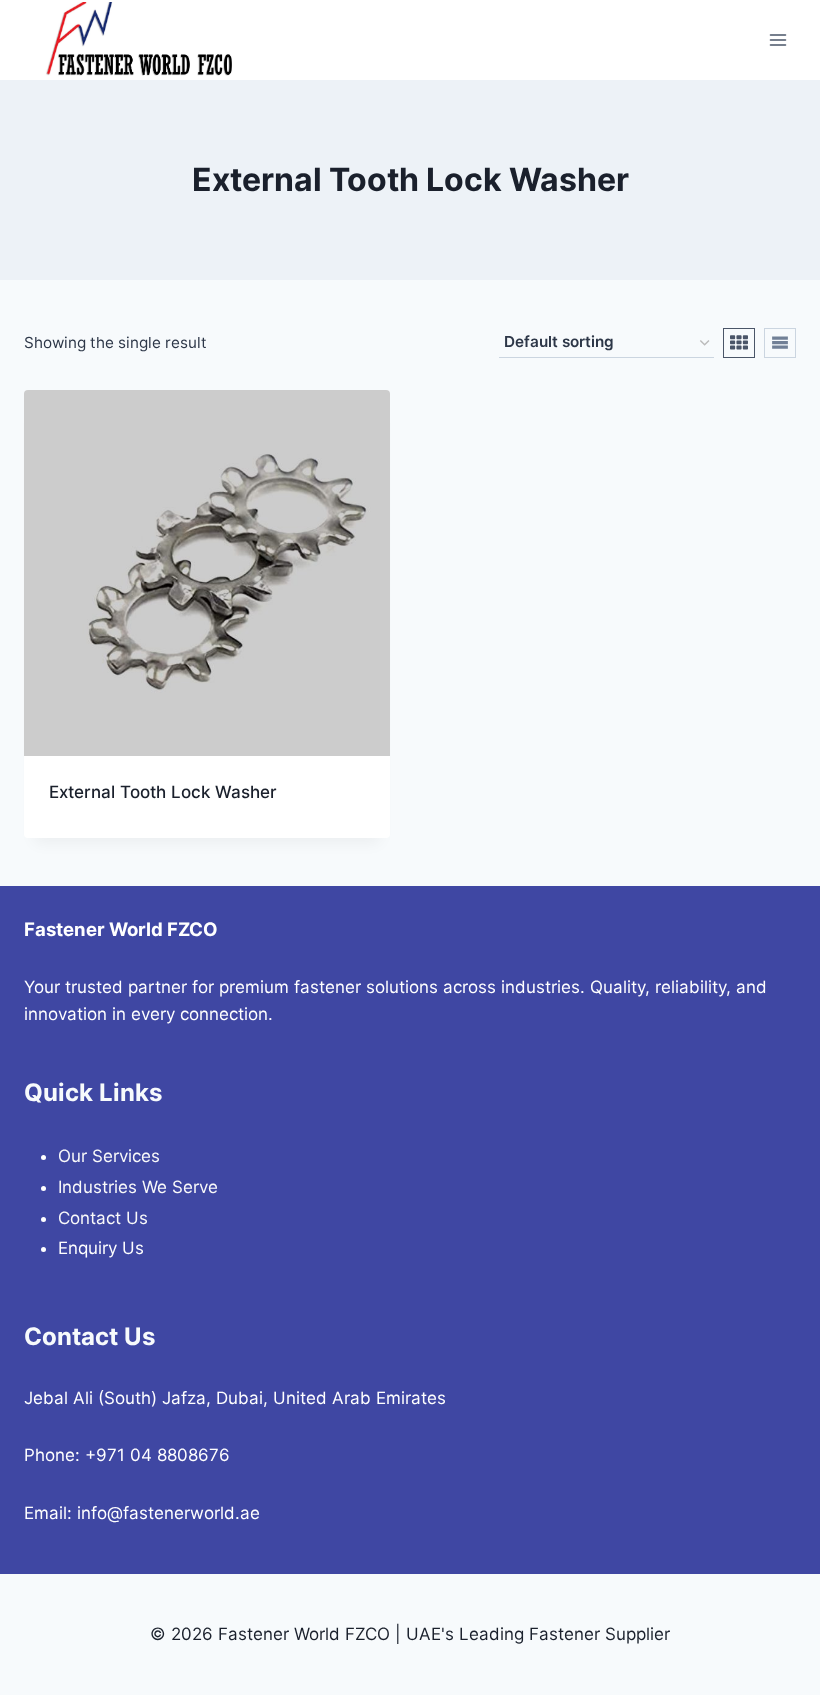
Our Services (109, 1156)
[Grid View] (739, 343)
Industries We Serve (138, 1187)
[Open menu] (777, 39)
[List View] (780, 343)
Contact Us (103, 1218)
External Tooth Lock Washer (163, 792)
